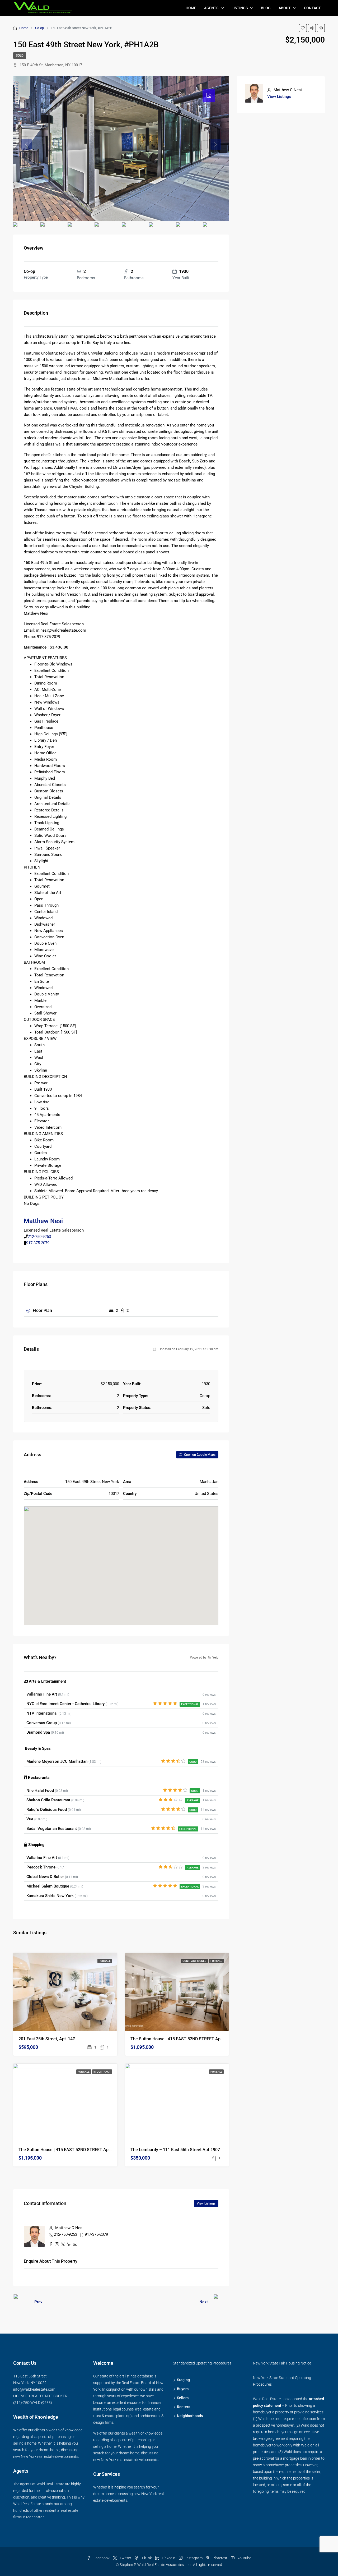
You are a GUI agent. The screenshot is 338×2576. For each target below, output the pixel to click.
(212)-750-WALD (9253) (33, 2403)
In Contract (102, 2072)
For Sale (105, 1961)
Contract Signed (195, 1961)
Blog (266, 8)
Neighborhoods (190, 2416)
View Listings (206, 2203)
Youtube (244, 2558)
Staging (183, 2380)
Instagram (194, 2558)
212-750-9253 (39, 1237)
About (285, 8)
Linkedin (169, 2558)
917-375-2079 (38, 1243)
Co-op (39, 28)
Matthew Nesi (43, 1221)
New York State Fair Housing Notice (282, 2363)
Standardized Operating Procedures (202, 2363)
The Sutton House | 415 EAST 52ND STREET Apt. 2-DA (70, 2150)
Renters (184, 2407)
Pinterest (220, 2558)
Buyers (183, 2389)
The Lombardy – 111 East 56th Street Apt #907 (175, 2150)
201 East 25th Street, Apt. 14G (47, 2039)
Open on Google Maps (199, 1455)
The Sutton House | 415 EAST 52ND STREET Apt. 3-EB (182, 2039)
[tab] (209, 96)
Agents (211, 8)
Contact (312, 8)
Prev (38, 2302)
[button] (121, 1558)
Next (204, 2302)
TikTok (147, 2558)
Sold (20, 56)
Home (191, 8)
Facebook (102, 2558)
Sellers (183, 2398)
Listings (240, 8)
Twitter (125, 2558)
